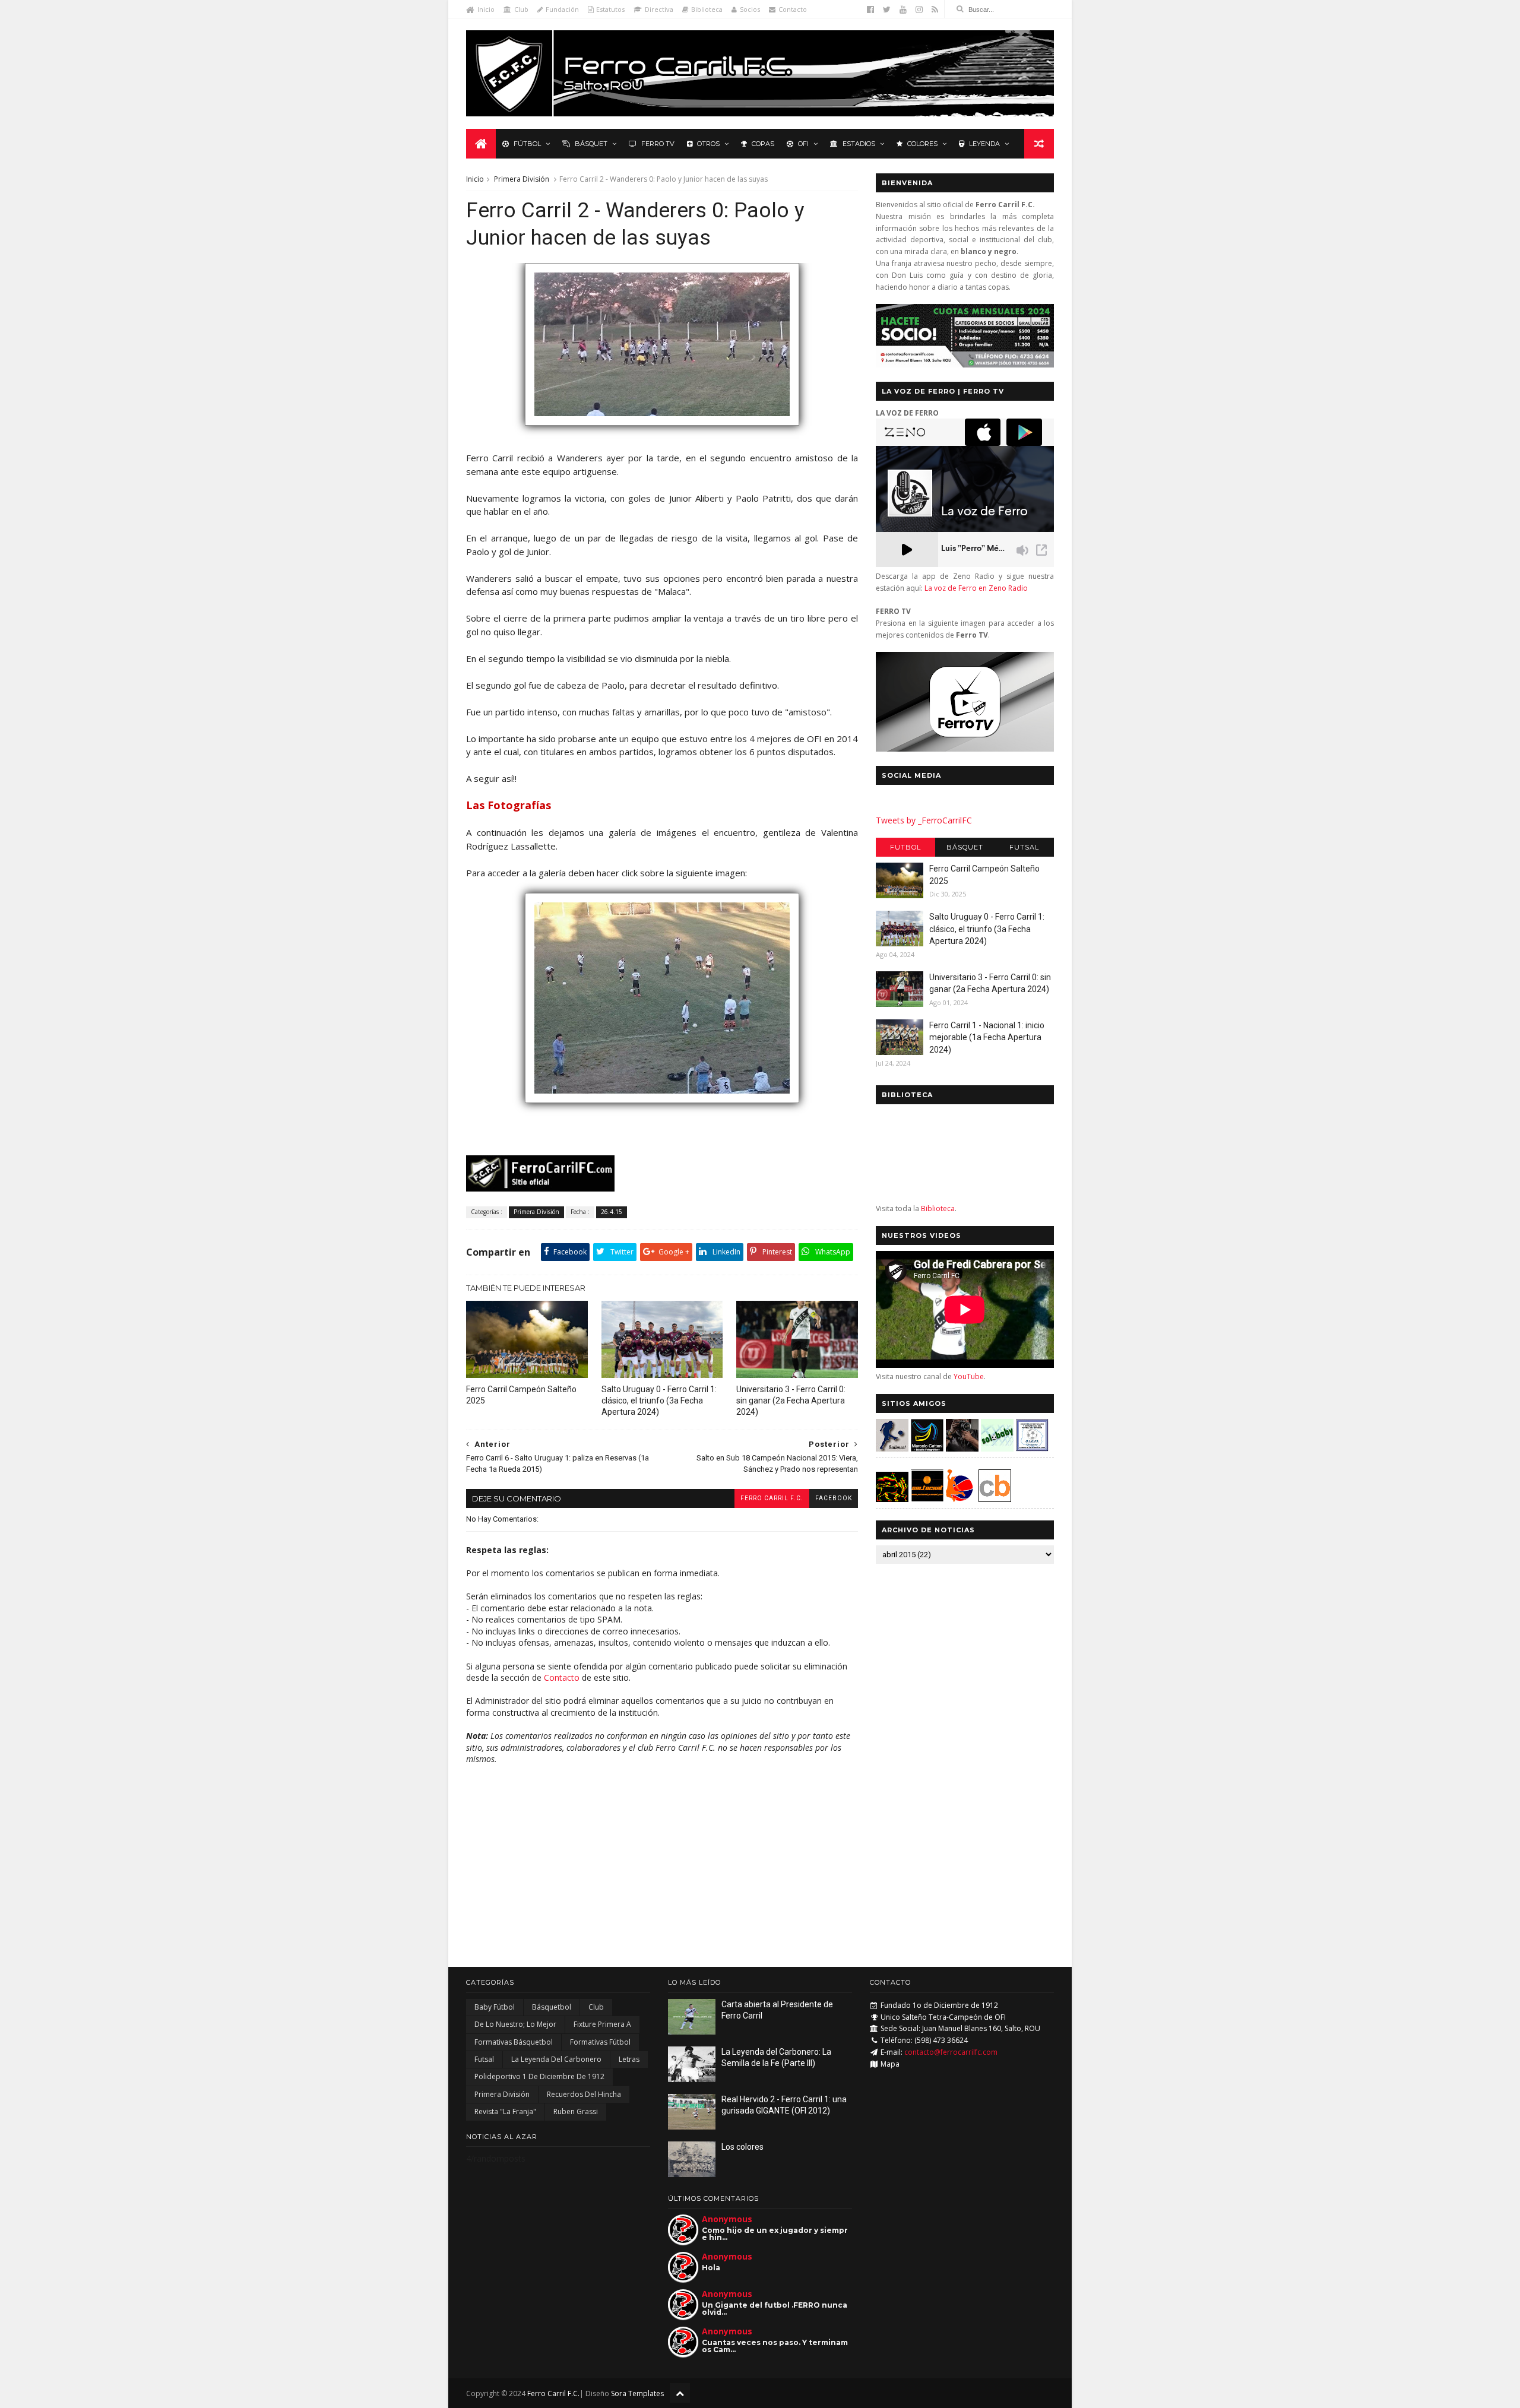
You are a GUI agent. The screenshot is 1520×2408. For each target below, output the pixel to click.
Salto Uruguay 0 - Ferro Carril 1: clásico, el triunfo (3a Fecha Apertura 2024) (659, 1401)
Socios (750, 9)
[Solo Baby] (997, 1448)
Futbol (905, 847)
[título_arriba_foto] (662, 431)
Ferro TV (658, 144)
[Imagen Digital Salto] (962, 1448)
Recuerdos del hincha (584, 2094)
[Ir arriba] (680, 2393)
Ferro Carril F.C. (772, 1498)
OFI (803, 144)
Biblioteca (707, 9)
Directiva (659, 9)
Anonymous (727, 2219)
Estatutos (610, 9)
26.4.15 (612, 1212)
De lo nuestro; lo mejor (515, 2024)
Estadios (859, 144)
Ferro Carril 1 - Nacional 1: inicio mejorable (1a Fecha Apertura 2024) (987, 1037)
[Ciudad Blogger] (995, 1499)
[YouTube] (903, 9)
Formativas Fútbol (600, 2042)
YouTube (969, 1376)
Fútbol (527, 144)
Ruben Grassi (576, 2111)
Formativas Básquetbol (514, 2042)
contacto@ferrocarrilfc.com (951, 2052)
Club (521, 9)
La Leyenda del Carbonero (556, 2059)
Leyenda (984, 144)
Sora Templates (637, 2393)
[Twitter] (887, 9)
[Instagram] (919, 9)
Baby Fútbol (495, 2007)
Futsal (1024, 847)
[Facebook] (870, 9)
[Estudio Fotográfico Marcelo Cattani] (927, 1448)
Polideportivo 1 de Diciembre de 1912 (539, 2076)
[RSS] (935, 9)
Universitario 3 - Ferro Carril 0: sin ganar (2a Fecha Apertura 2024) (791, 1401)
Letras (629, 2059)
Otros (708, 144)
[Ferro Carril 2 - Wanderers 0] (662, 1108)
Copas (763, 144)
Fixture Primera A (602, 2024)
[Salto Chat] (927, 1499)
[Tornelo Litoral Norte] (960, 1499)
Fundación (562, 9)
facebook (834, 1498)
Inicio (486, 9)
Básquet (591, 144)
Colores (922, 144)
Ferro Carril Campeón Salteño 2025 (521, 1395)
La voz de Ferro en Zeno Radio (976, 588)
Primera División (522, 179)
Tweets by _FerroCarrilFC (924, 820)
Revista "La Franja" (505, 2111)
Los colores (742, 2147)
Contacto (793, 9)
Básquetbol (552, 2007)
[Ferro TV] (965, 748)
